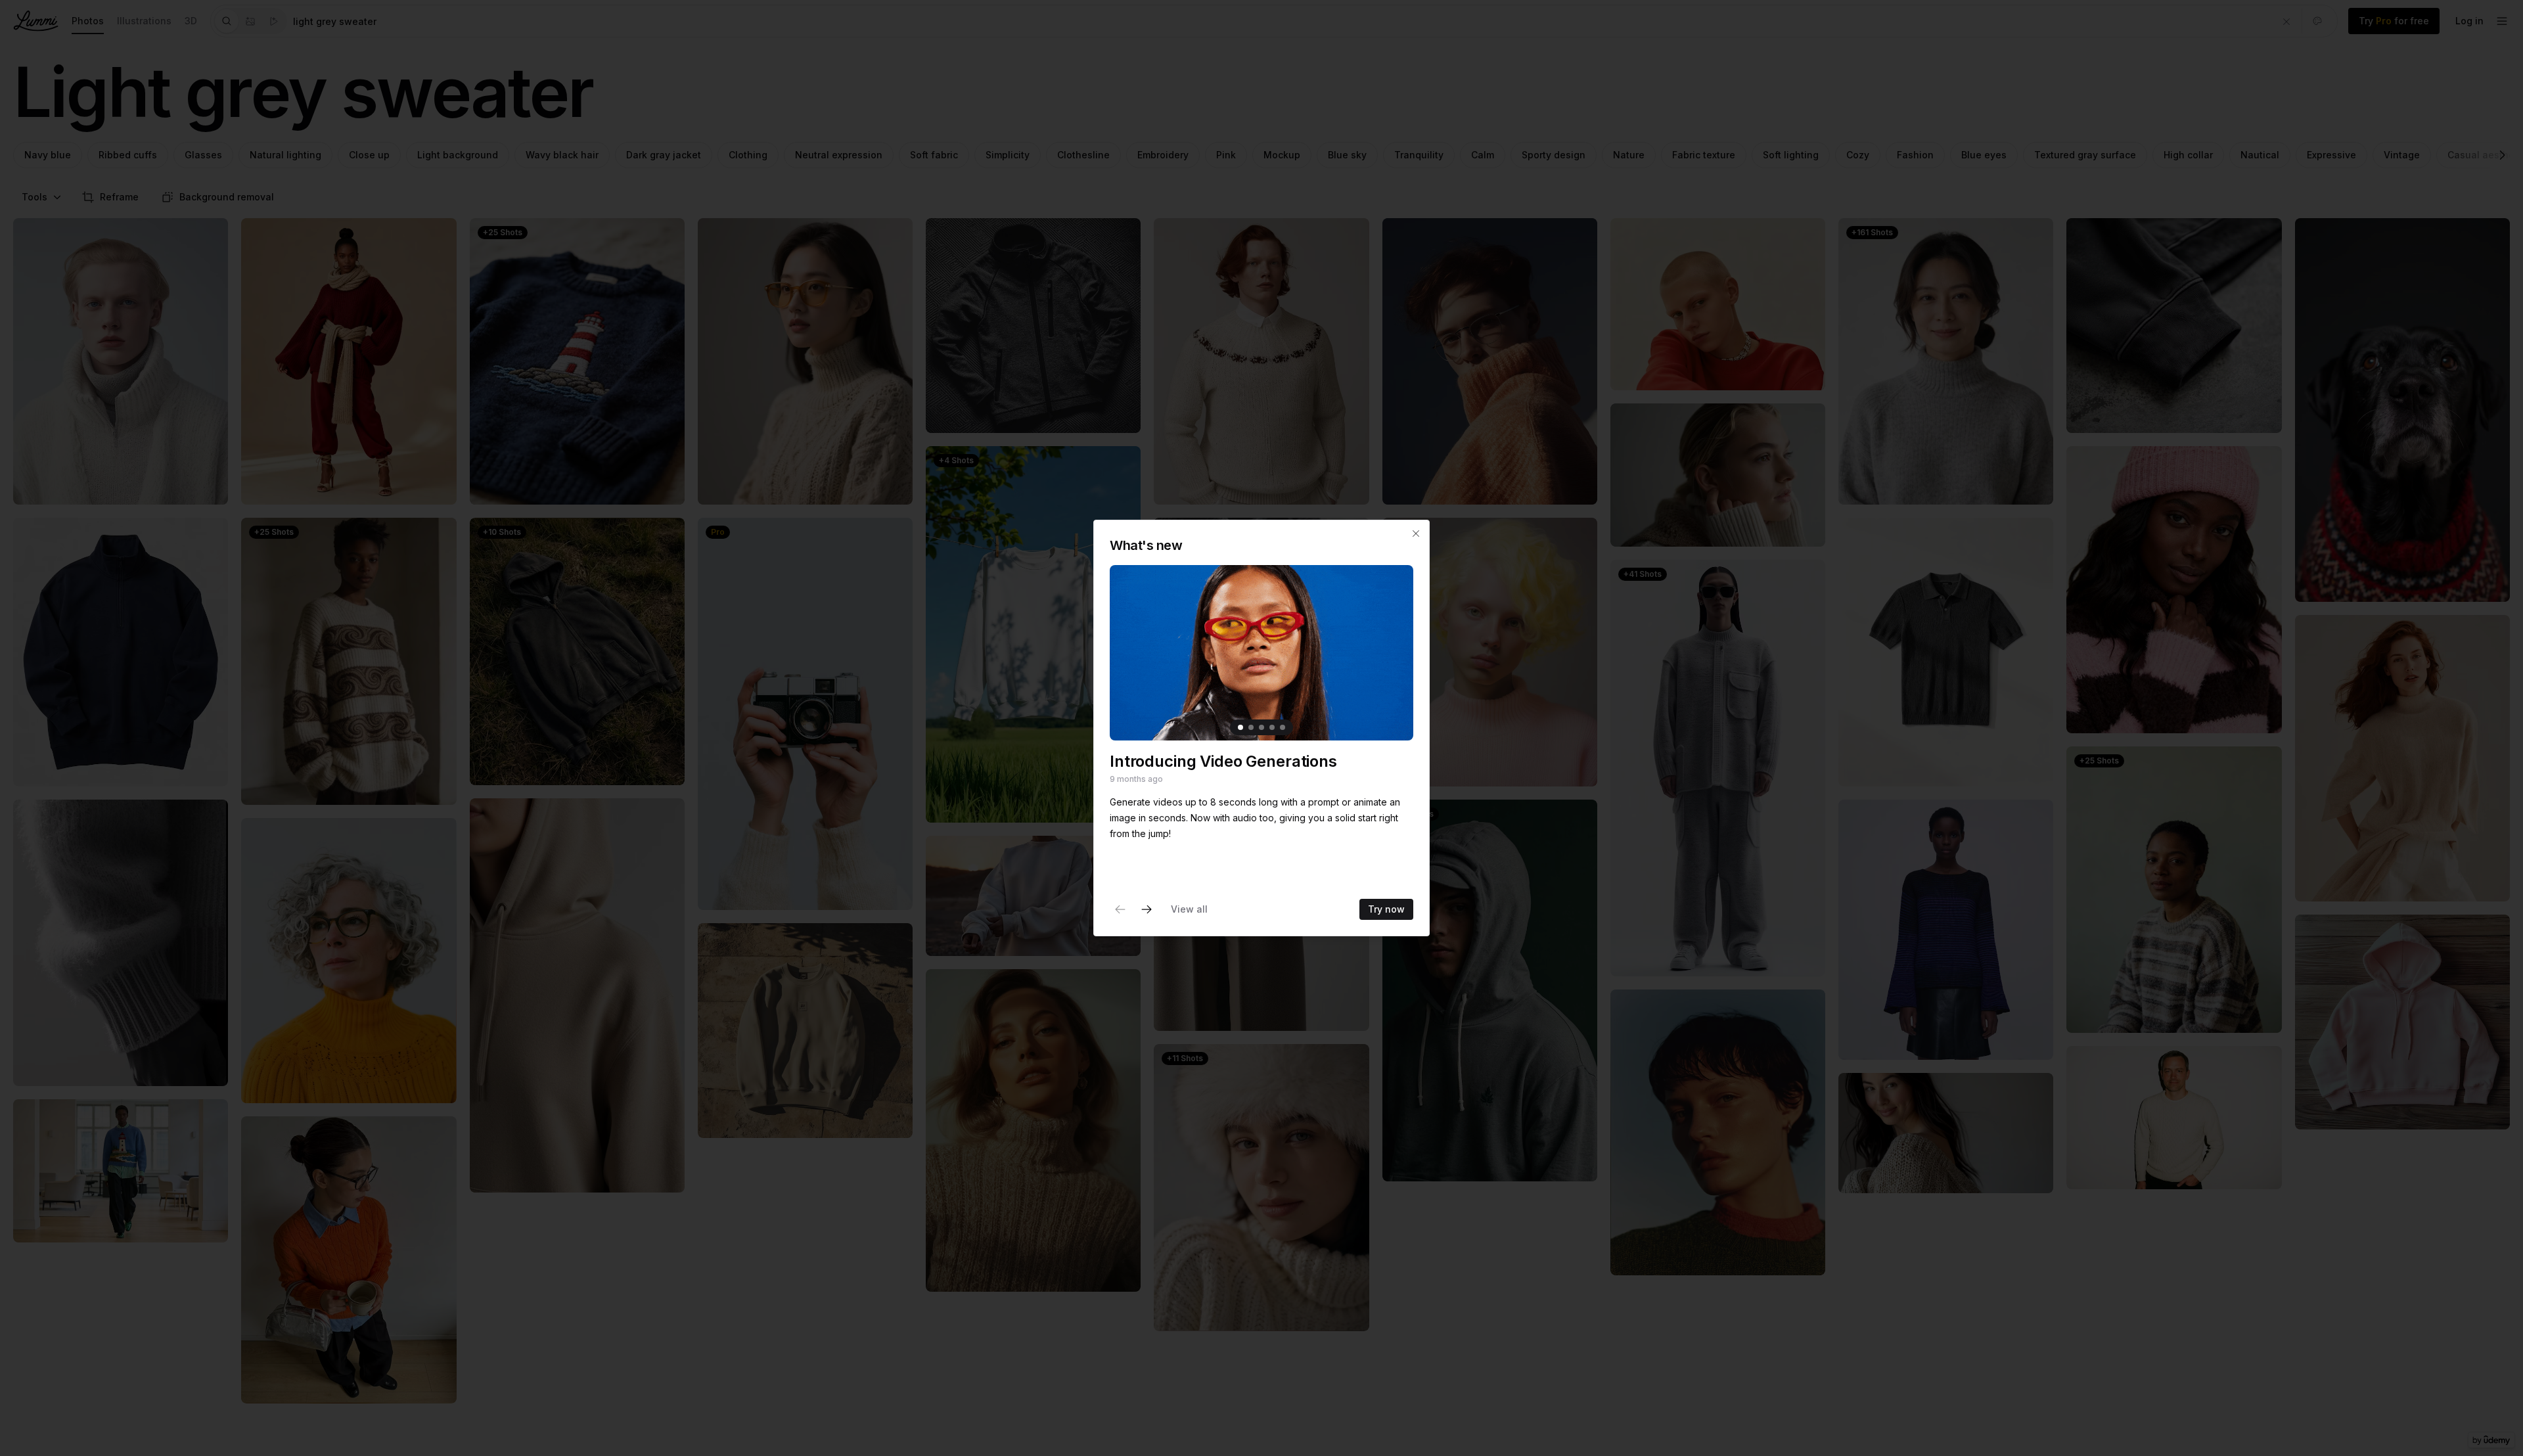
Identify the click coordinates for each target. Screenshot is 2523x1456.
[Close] (1416, 534)
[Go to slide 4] (1272, 727)
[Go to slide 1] (1240, 727)
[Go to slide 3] (1261, 727)
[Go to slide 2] (1251, 727)
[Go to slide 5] (1283, 727)
